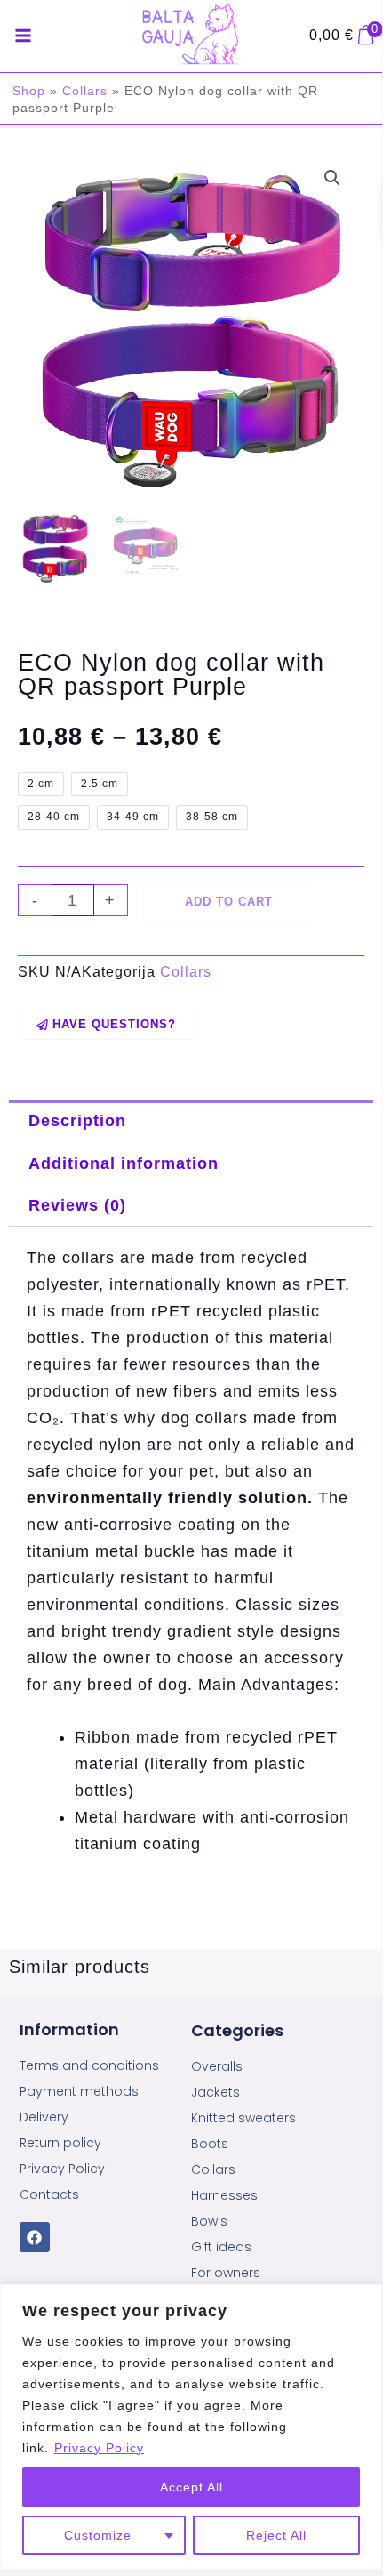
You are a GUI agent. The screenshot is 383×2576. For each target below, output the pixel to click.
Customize (98, 2535)
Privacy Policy (99, 2448)
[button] (332, 178)
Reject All (276, 2535)
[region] (191, 2427)
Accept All (191, 2487)
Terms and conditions (89, 2065)
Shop (29, 91)
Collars (85, 91)
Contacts (49, 2194)
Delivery (44, 2117)
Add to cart (229, 902)
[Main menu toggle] (23, 36)
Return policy (60, 2143)
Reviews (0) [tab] (77, 1205)
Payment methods (79, 2091)
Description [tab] (77, 1120)
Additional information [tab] (124, 1163)
